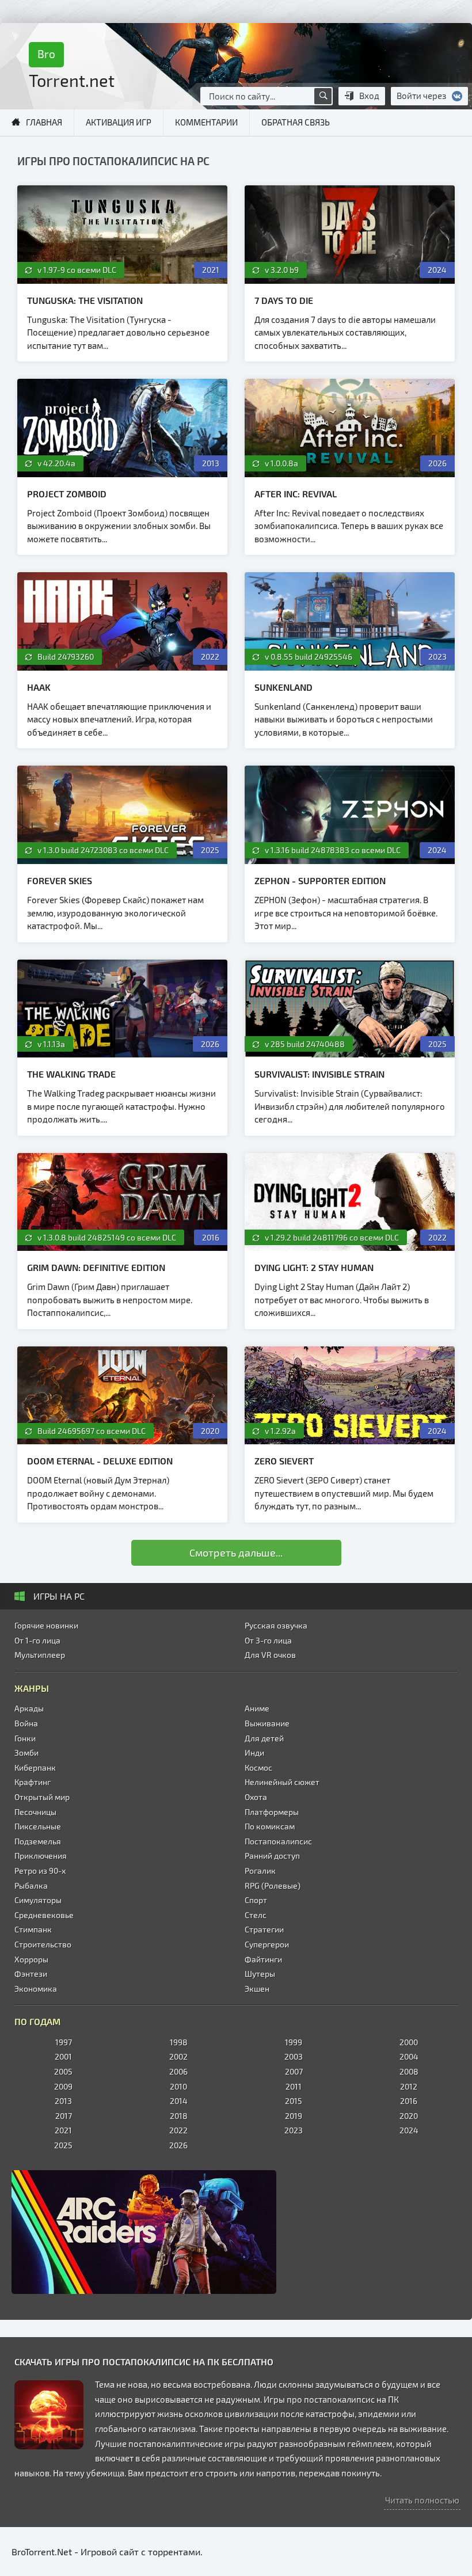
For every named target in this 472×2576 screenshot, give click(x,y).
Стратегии (264, 1929)
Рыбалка (31, 1886)
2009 (63, 2086)
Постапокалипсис (278, 1841)
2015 (294, 2101)
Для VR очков (270, 1655)
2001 (63, 2056)
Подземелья (38, 1841)
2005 (63, 2071)
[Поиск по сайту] (323, 96)
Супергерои (267, 1944)
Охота (256, 1797)
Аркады (29, 1708)
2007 (294, 2071)
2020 (409, 2116)
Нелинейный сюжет (282, 1782)
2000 (409, 2042)
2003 (294, 2056)
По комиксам (270, 1826)
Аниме (257, 1708)
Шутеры (260, 1974)
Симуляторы (38, 1900)
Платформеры (272, 1812)
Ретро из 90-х (40, 1871)
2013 (63, 2101)
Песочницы (35, 1812)
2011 (294, 2086)
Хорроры (31, 1959)
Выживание (267, 1723)
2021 (63, 2130)
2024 (409, 2130)
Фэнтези (31, 1974)
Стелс (256, 1915)
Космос (258, 1768)
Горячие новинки (46, 1625)
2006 (178, 2071)
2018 (179, 2116)
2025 (63, 2145)
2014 (179, 2101)
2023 (294, 2130)
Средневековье (44, 1915)
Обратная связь (296, 122)
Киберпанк (35, 1768)
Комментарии (206, 122)
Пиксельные (38, 1826)
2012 (409, 2086)
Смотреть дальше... (236, 1553)
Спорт (256, 1900)
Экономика (36, 1989)
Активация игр (119, 122)
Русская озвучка (276, 1625)
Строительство (43, 1944)
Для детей (264, 1738)
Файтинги (263, 1959)
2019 (294, 2116)
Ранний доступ (272, 1856)
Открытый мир (42, 1797)
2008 (409, 2071)
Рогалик (260, 1871)
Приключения (41, 1856)
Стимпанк (33, 1929)
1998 (179, 2042)
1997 (64, 2042)
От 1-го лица (37, 1640)
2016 (409, 2101)
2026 (178, 2145)
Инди (254, 1753)
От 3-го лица (268, 1640)
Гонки (25, 1738)
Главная (44, 122)
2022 (178, 2130)
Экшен (257, 1989)
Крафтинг (33, 1782)
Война (26, 1723)
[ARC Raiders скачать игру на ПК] (236, 2232)
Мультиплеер (40, 1655)
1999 (294, 2042)
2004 (409, 2056)
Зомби (26, 1753)
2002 (178, 2056)
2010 (178, 2086)
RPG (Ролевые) (273, 1886)
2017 (64, 2116)
